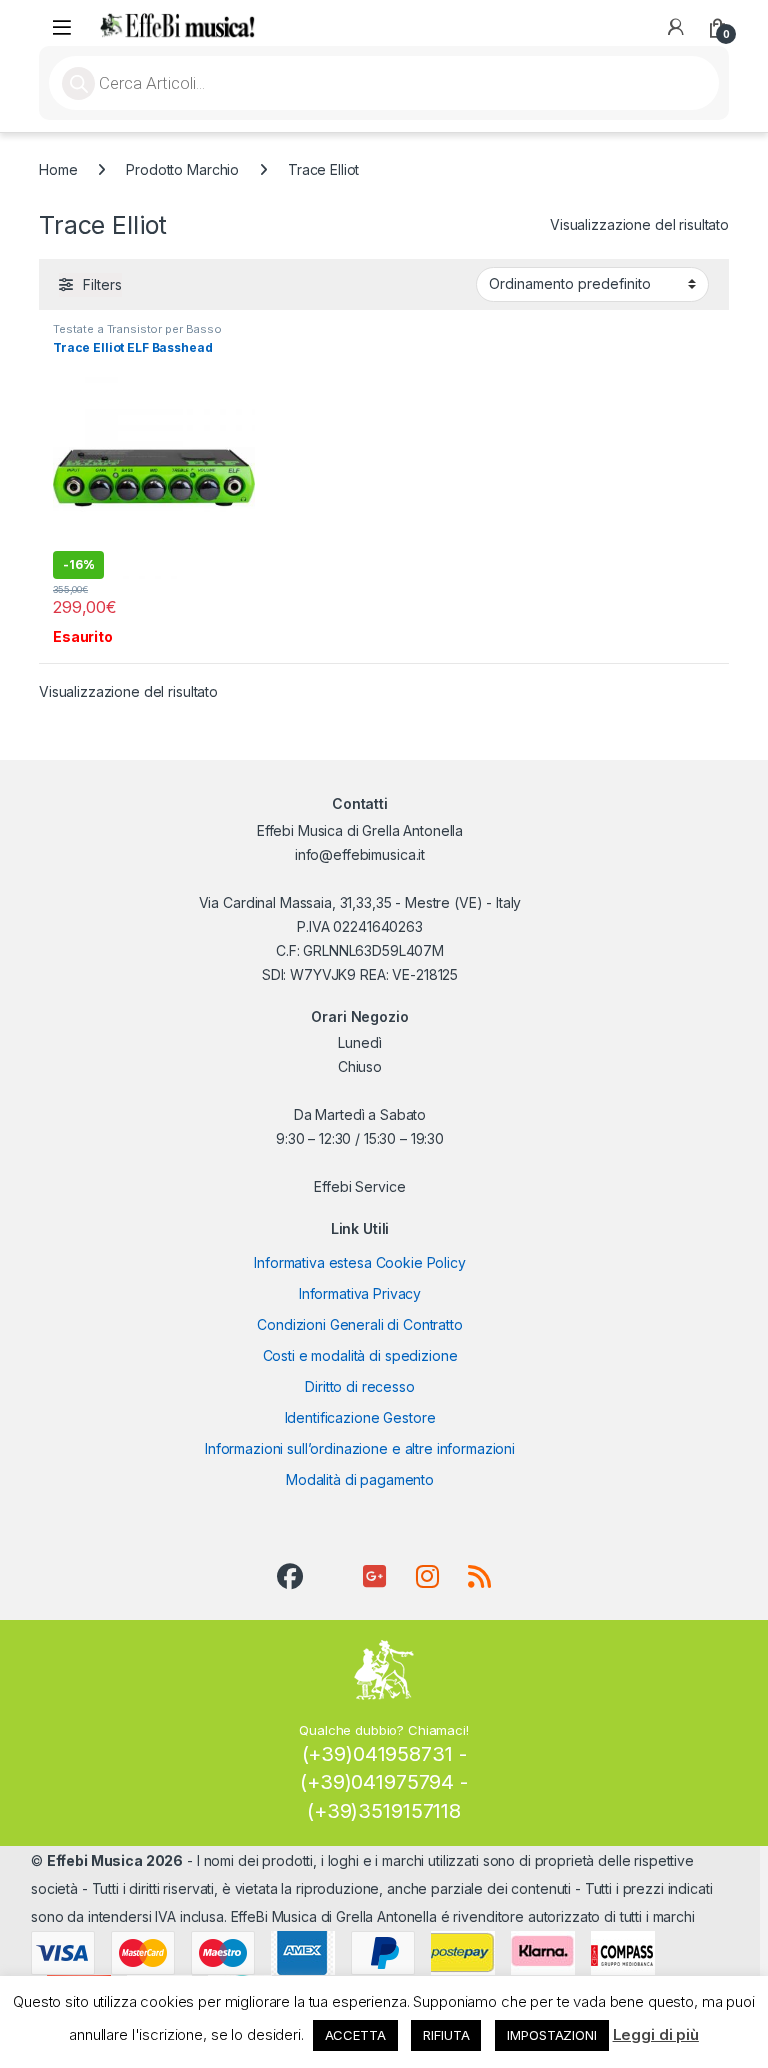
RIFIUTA (446, 2035)
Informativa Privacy (360, 1293)
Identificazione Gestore (360, 1417)
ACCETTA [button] (355, 2035)
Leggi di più (656, 2034)
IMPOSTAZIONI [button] (551, 2035)
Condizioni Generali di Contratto (360, 1324)
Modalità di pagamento (360, 1479)
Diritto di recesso (359, 1386)
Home (58, 169)
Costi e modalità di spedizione (360, 1355)
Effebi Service (359, 1186)
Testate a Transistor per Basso (137, 329)
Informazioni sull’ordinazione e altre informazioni (360, 1448)
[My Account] (676, 27)
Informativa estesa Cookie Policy (360, 1262)
